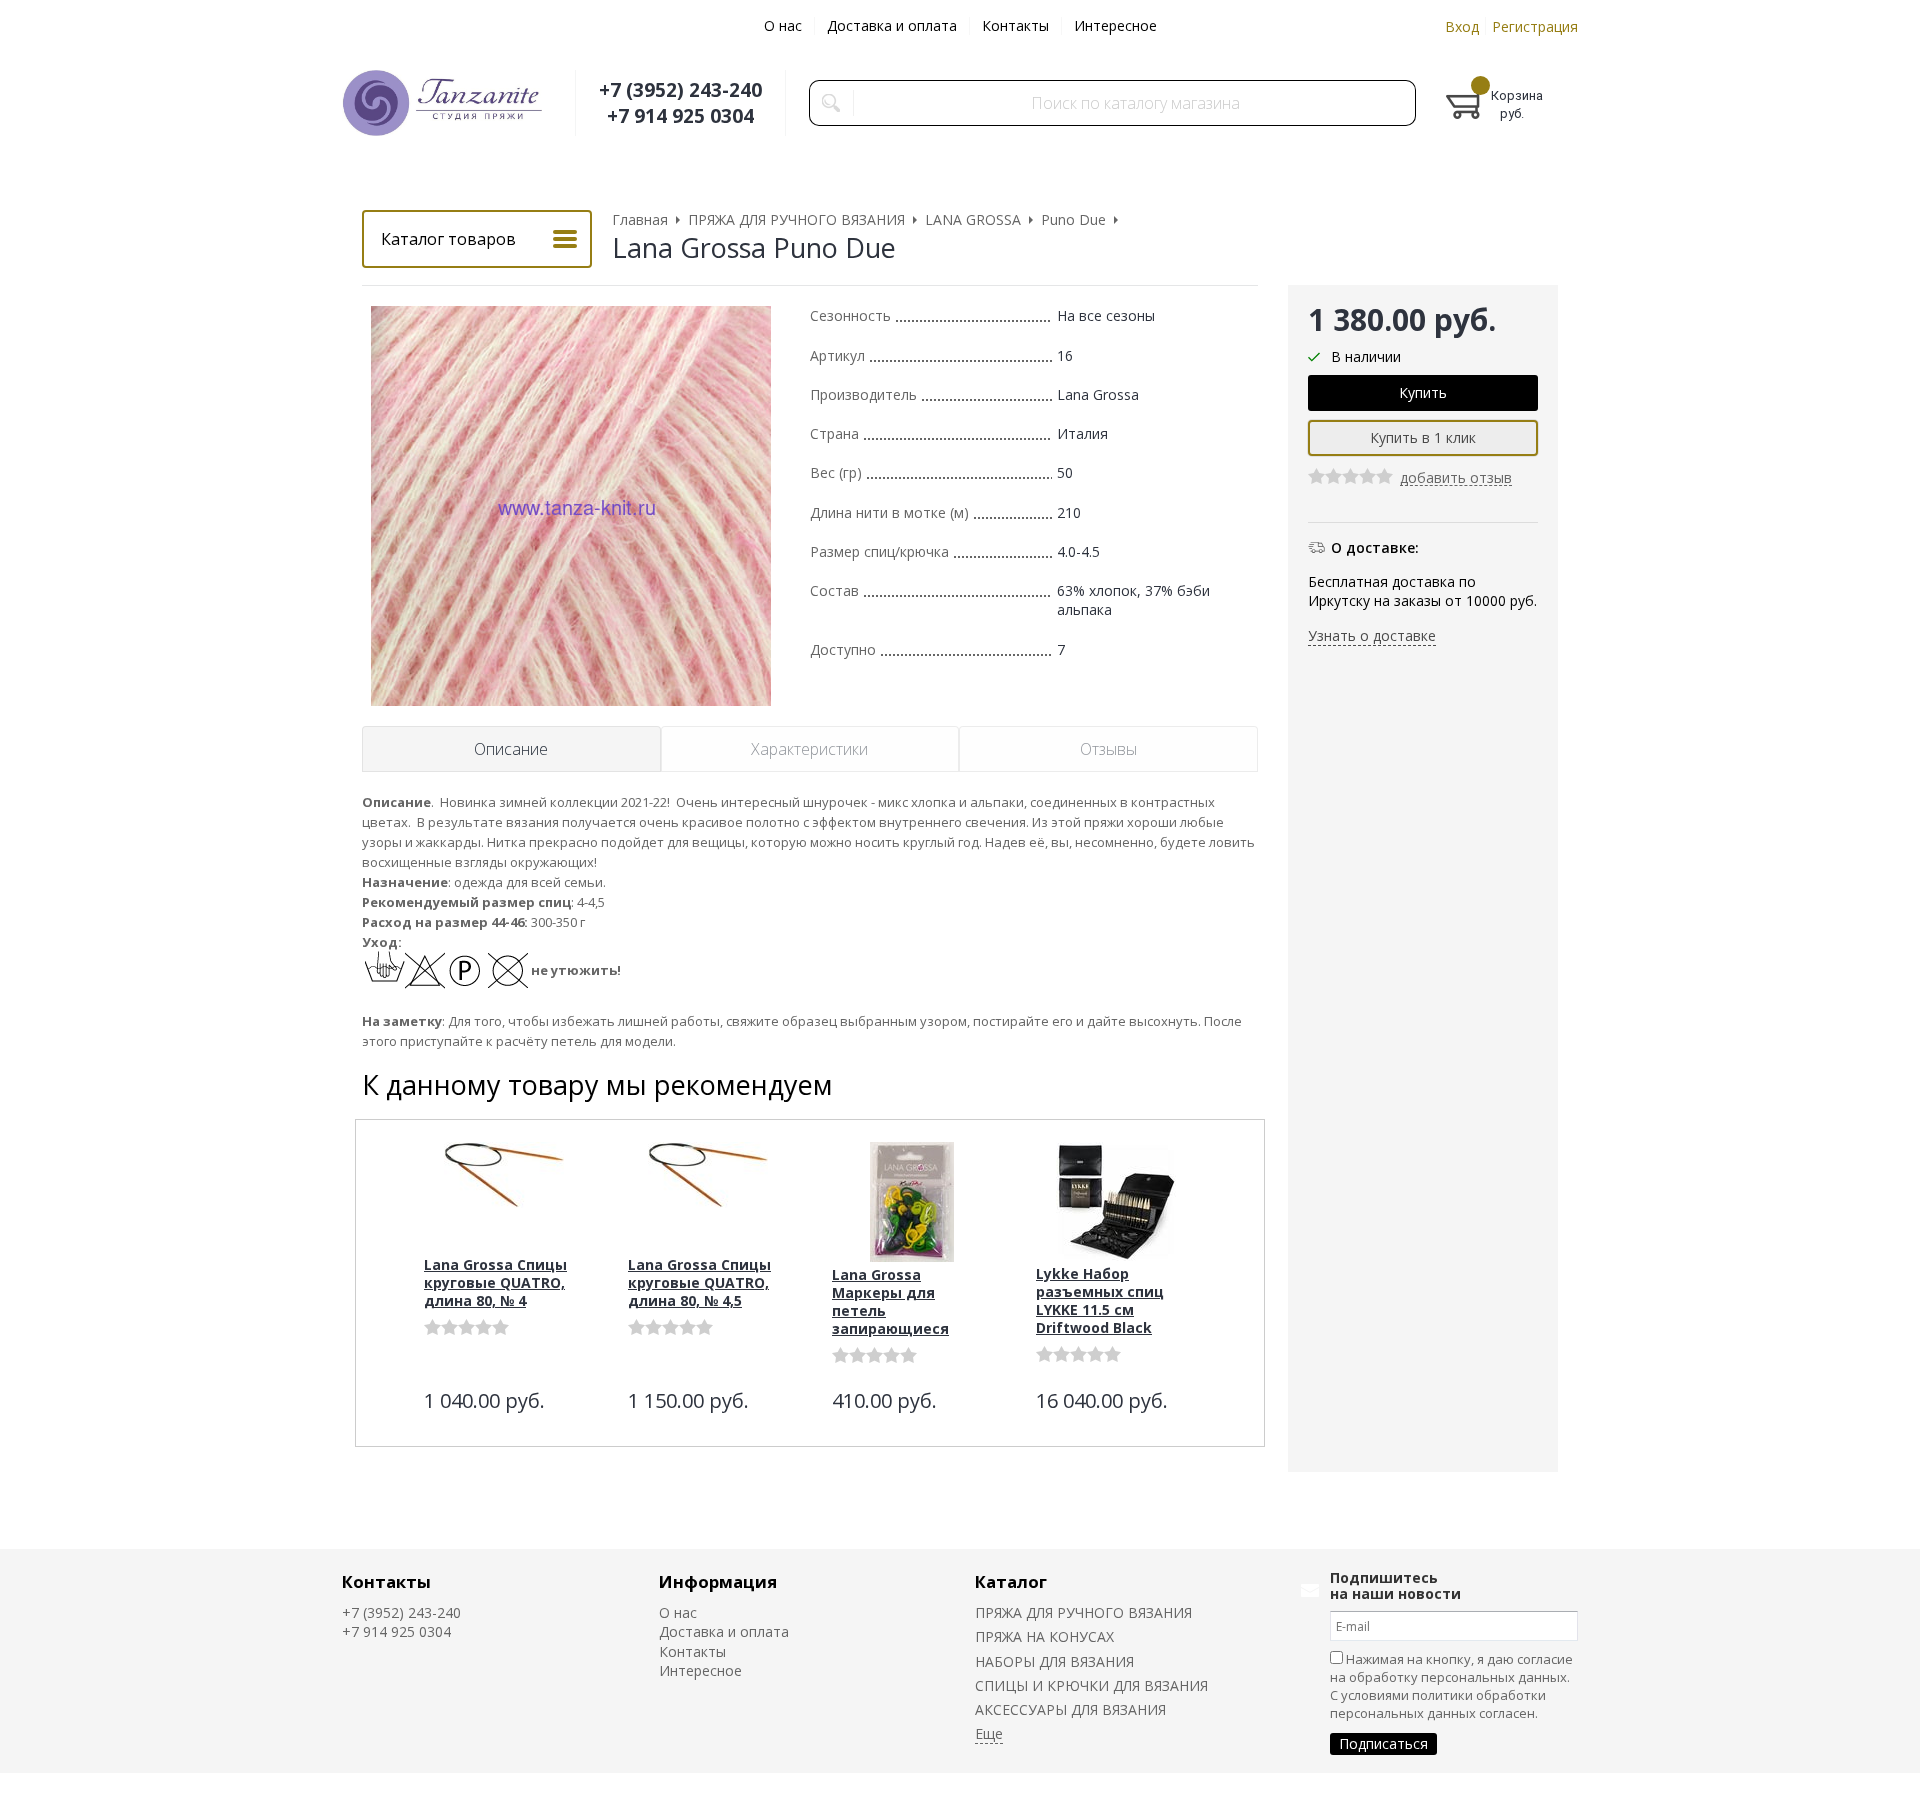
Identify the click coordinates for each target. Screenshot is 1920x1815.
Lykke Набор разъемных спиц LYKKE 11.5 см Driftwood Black (1100, 1300)
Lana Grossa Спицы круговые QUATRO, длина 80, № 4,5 (699, 1282)
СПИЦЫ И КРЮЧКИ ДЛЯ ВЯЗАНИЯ (1091, 1685)
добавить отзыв (1456, 479)
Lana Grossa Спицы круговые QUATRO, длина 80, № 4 (495, 1282)
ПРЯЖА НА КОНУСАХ (1044, 1636)
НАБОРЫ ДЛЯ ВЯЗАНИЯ (1054, 1661)
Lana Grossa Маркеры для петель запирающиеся (890, 1301)
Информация (718, 1581)
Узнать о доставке (1372, 635)
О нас (783, 25)
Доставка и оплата (892, 25)
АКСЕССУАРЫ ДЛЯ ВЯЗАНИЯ (1070, 1709)
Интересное (1115, 25)
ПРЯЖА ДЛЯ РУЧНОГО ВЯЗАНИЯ (1083, 1612)
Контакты (1015, 25)
